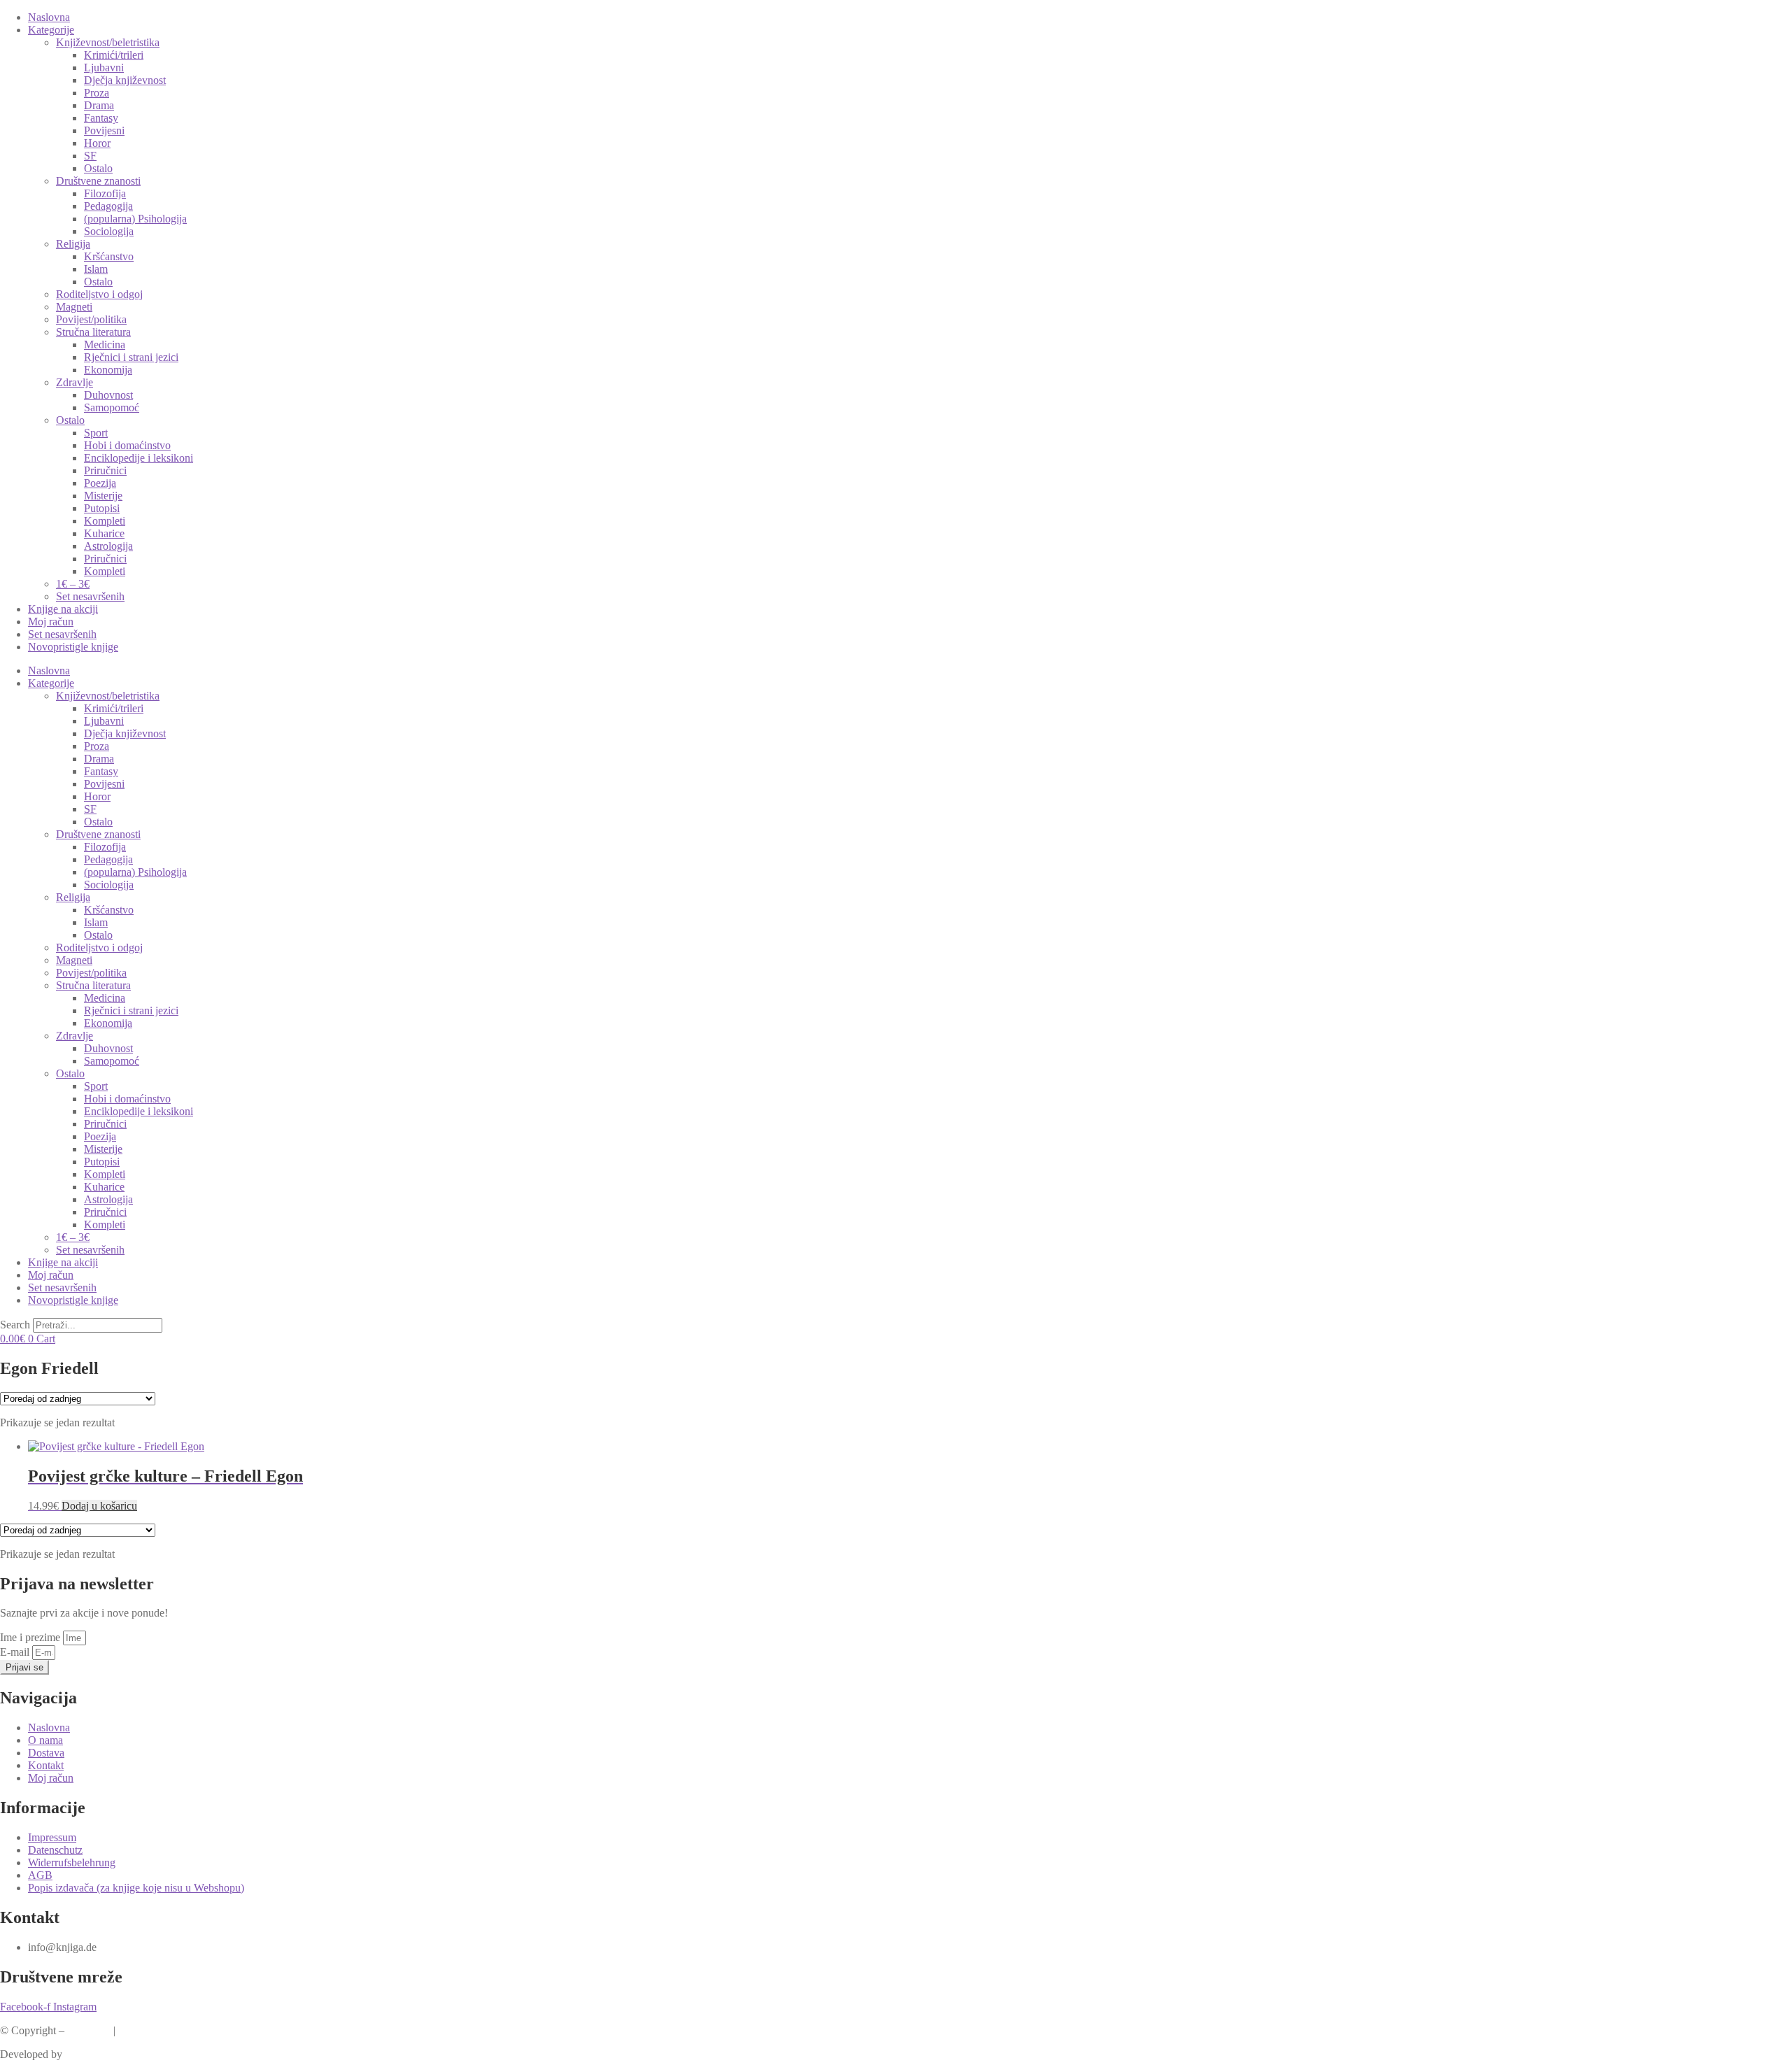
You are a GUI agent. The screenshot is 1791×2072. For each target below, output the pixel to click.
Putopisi (102, 508)
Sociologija (109, 231)
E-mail (16, 1652)
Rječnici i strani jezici (131, 357)
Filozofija (105, 193)
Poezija (100, 483)
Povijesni (104, 130)
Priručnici (105, 470)
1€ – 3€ (73, 584)
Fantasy (101, 118)
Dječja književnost (125, 80)
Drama (99, 105)
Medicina (105, 345)
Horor (97, 143)
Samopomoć (112, 407)
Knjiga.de (89, 2030)
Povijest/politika (91, 319)
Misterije (103, 496)
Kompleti (105, 521)
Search (15, 1325)
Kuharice (104, 533)
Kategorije (51, 30)
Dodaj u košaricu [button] (99, 1506)
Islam (96, 269)
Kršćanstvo (109, 256)
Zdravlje (75, 382)
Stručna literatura (93, 332)
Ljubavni (104, 68)
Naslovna (49, 17)
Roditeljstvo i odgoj (99, 294)
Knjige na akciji (63, 609)
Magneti (74, 307)
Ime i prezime (31, 1637)
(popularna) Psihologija (135, 219)
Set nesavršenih (90, 596)
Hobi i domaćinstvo (127, 445)
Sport (96, 433)
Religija (73, 244)
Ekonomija (108, 370)
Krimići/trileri (114, 55)
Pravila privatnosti (158, 2030)
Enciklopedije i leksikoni (139, 458)
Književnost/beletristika (108, 42)
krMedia (84, 2054)
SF (90, 156)
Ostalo (98, 168)
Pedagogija (108, 206)
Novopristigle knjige (73, 647)
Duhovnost (108, 395)
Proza (97, 93)
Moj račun (51, 622)
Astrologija (108, 546)
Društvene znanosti (98, 181)
